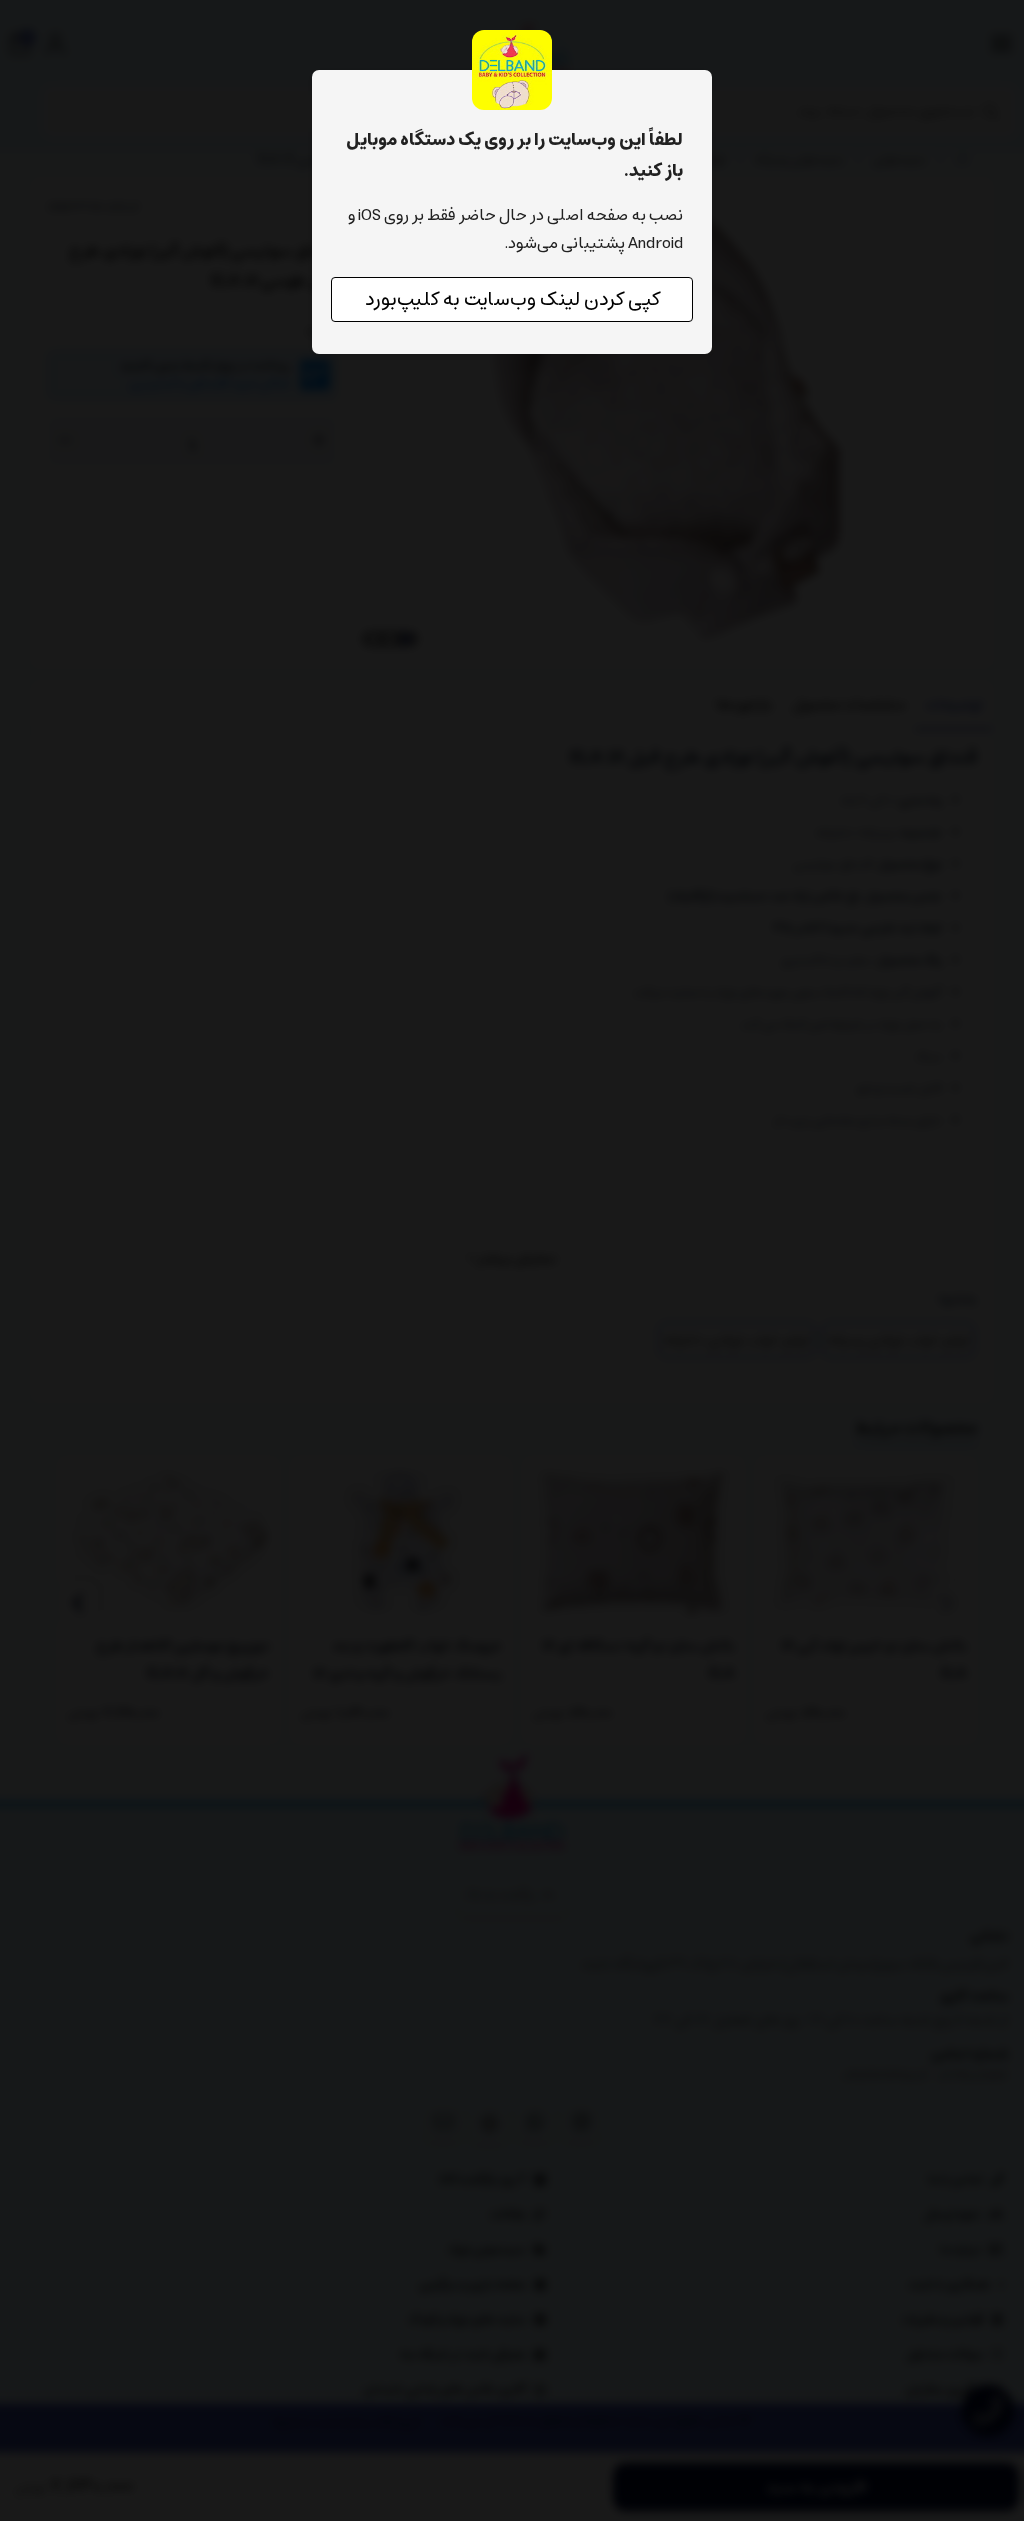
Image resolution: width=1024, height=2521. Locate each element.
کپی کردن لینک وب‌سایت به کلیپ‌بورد (512, 299)
